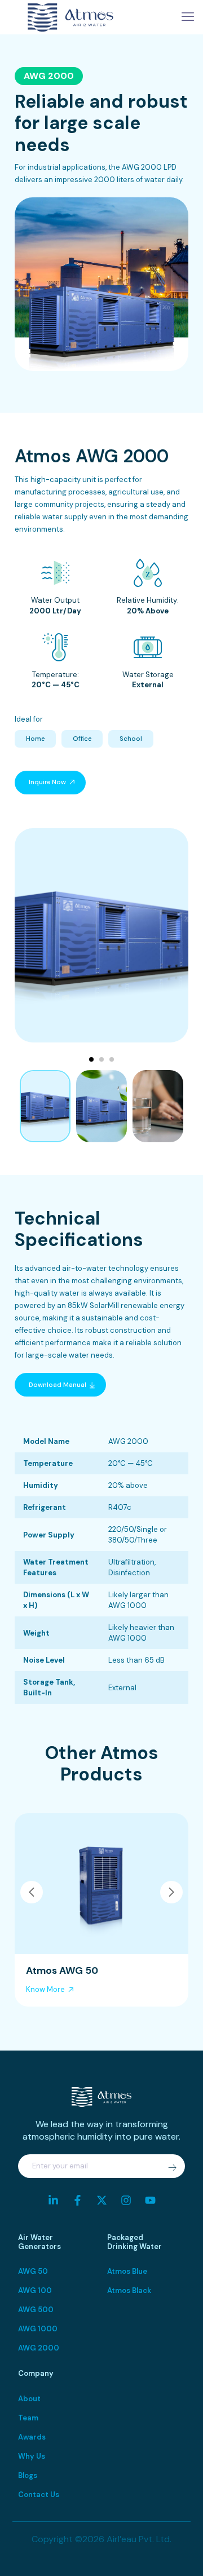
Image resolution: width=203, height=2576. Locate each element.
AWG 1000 (38, 2329)
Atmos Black (129, 2290)
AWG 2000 (39, 2348)
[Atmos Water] (70, 17)
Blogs (28, 2475)
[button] (91, 1059)
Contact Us (39, 2495)
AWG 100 (35, 2290)
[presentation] (32, 1892)
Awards (32, 2437)
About (29, 2399)
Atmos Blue (127, 2271)
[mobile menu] (188, 17)
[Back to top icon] (180, 2553)
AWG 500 (36, 2310)
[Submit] (172, 2168)
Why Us (32, 2456)
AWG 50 (33, 2271)
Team (28, 2418)
